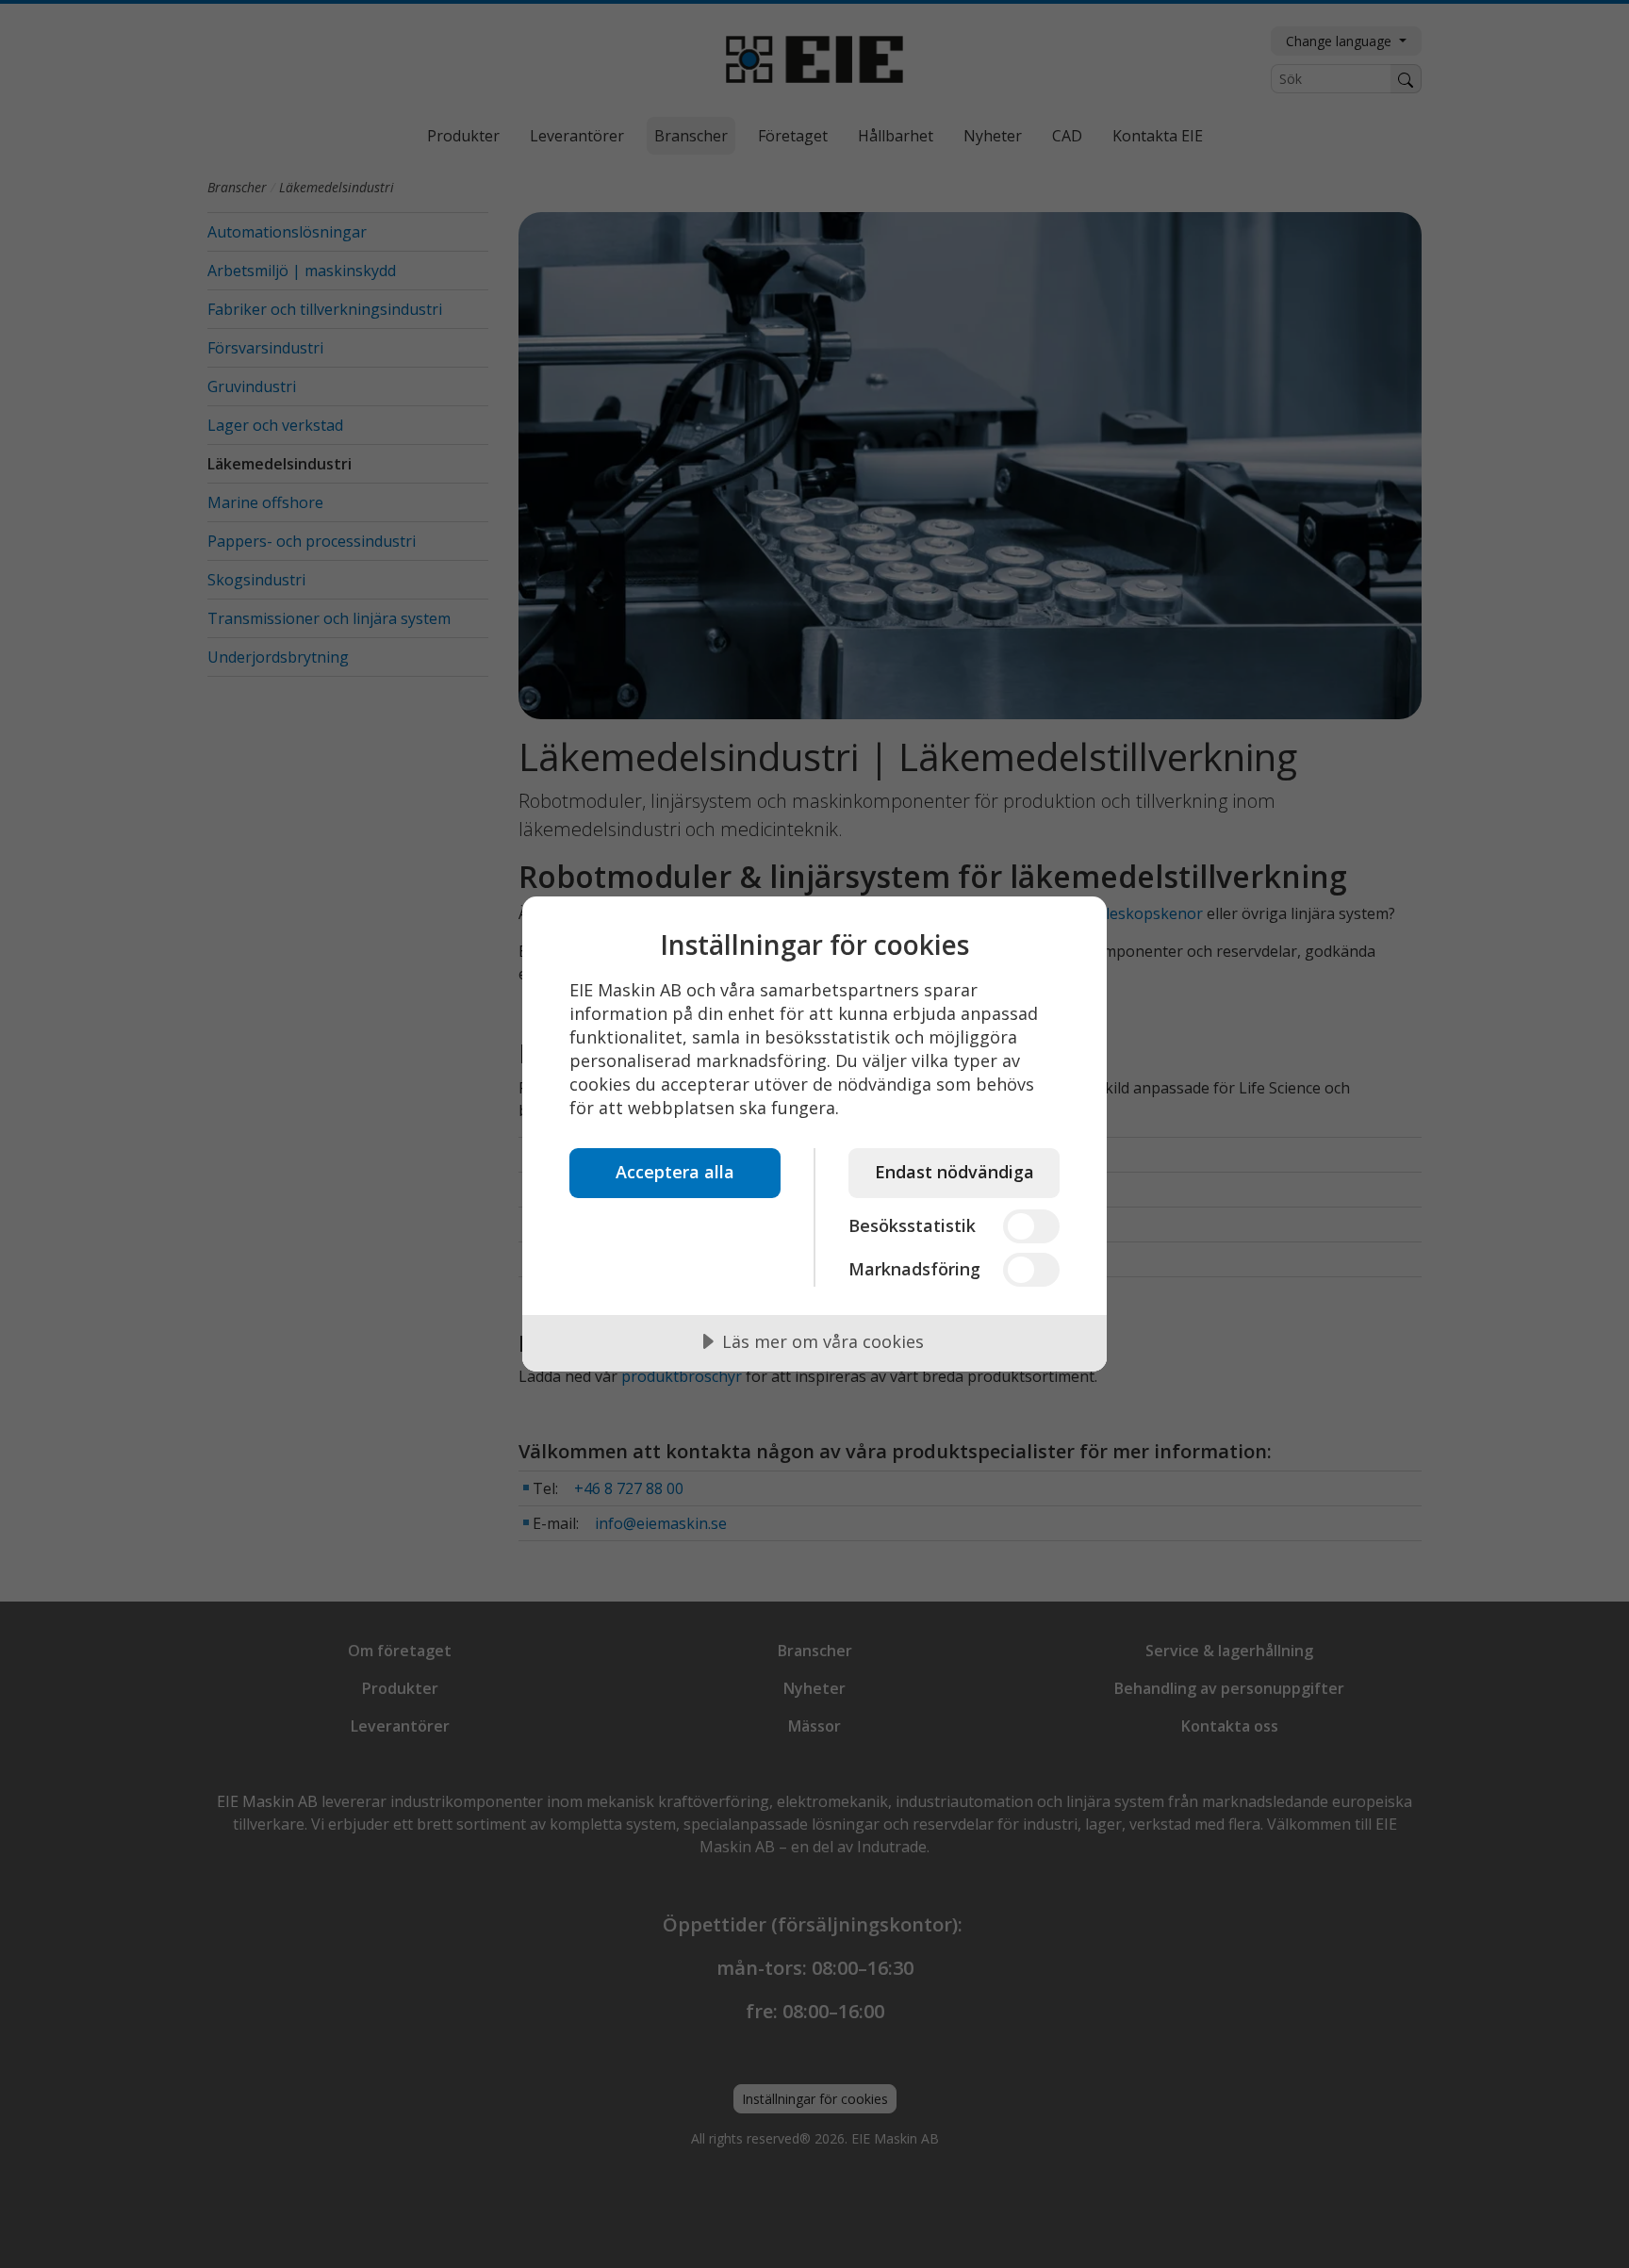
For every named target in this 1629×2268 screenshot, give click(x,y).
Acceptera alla (675, 1172)
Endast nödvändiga (954, 1172)
